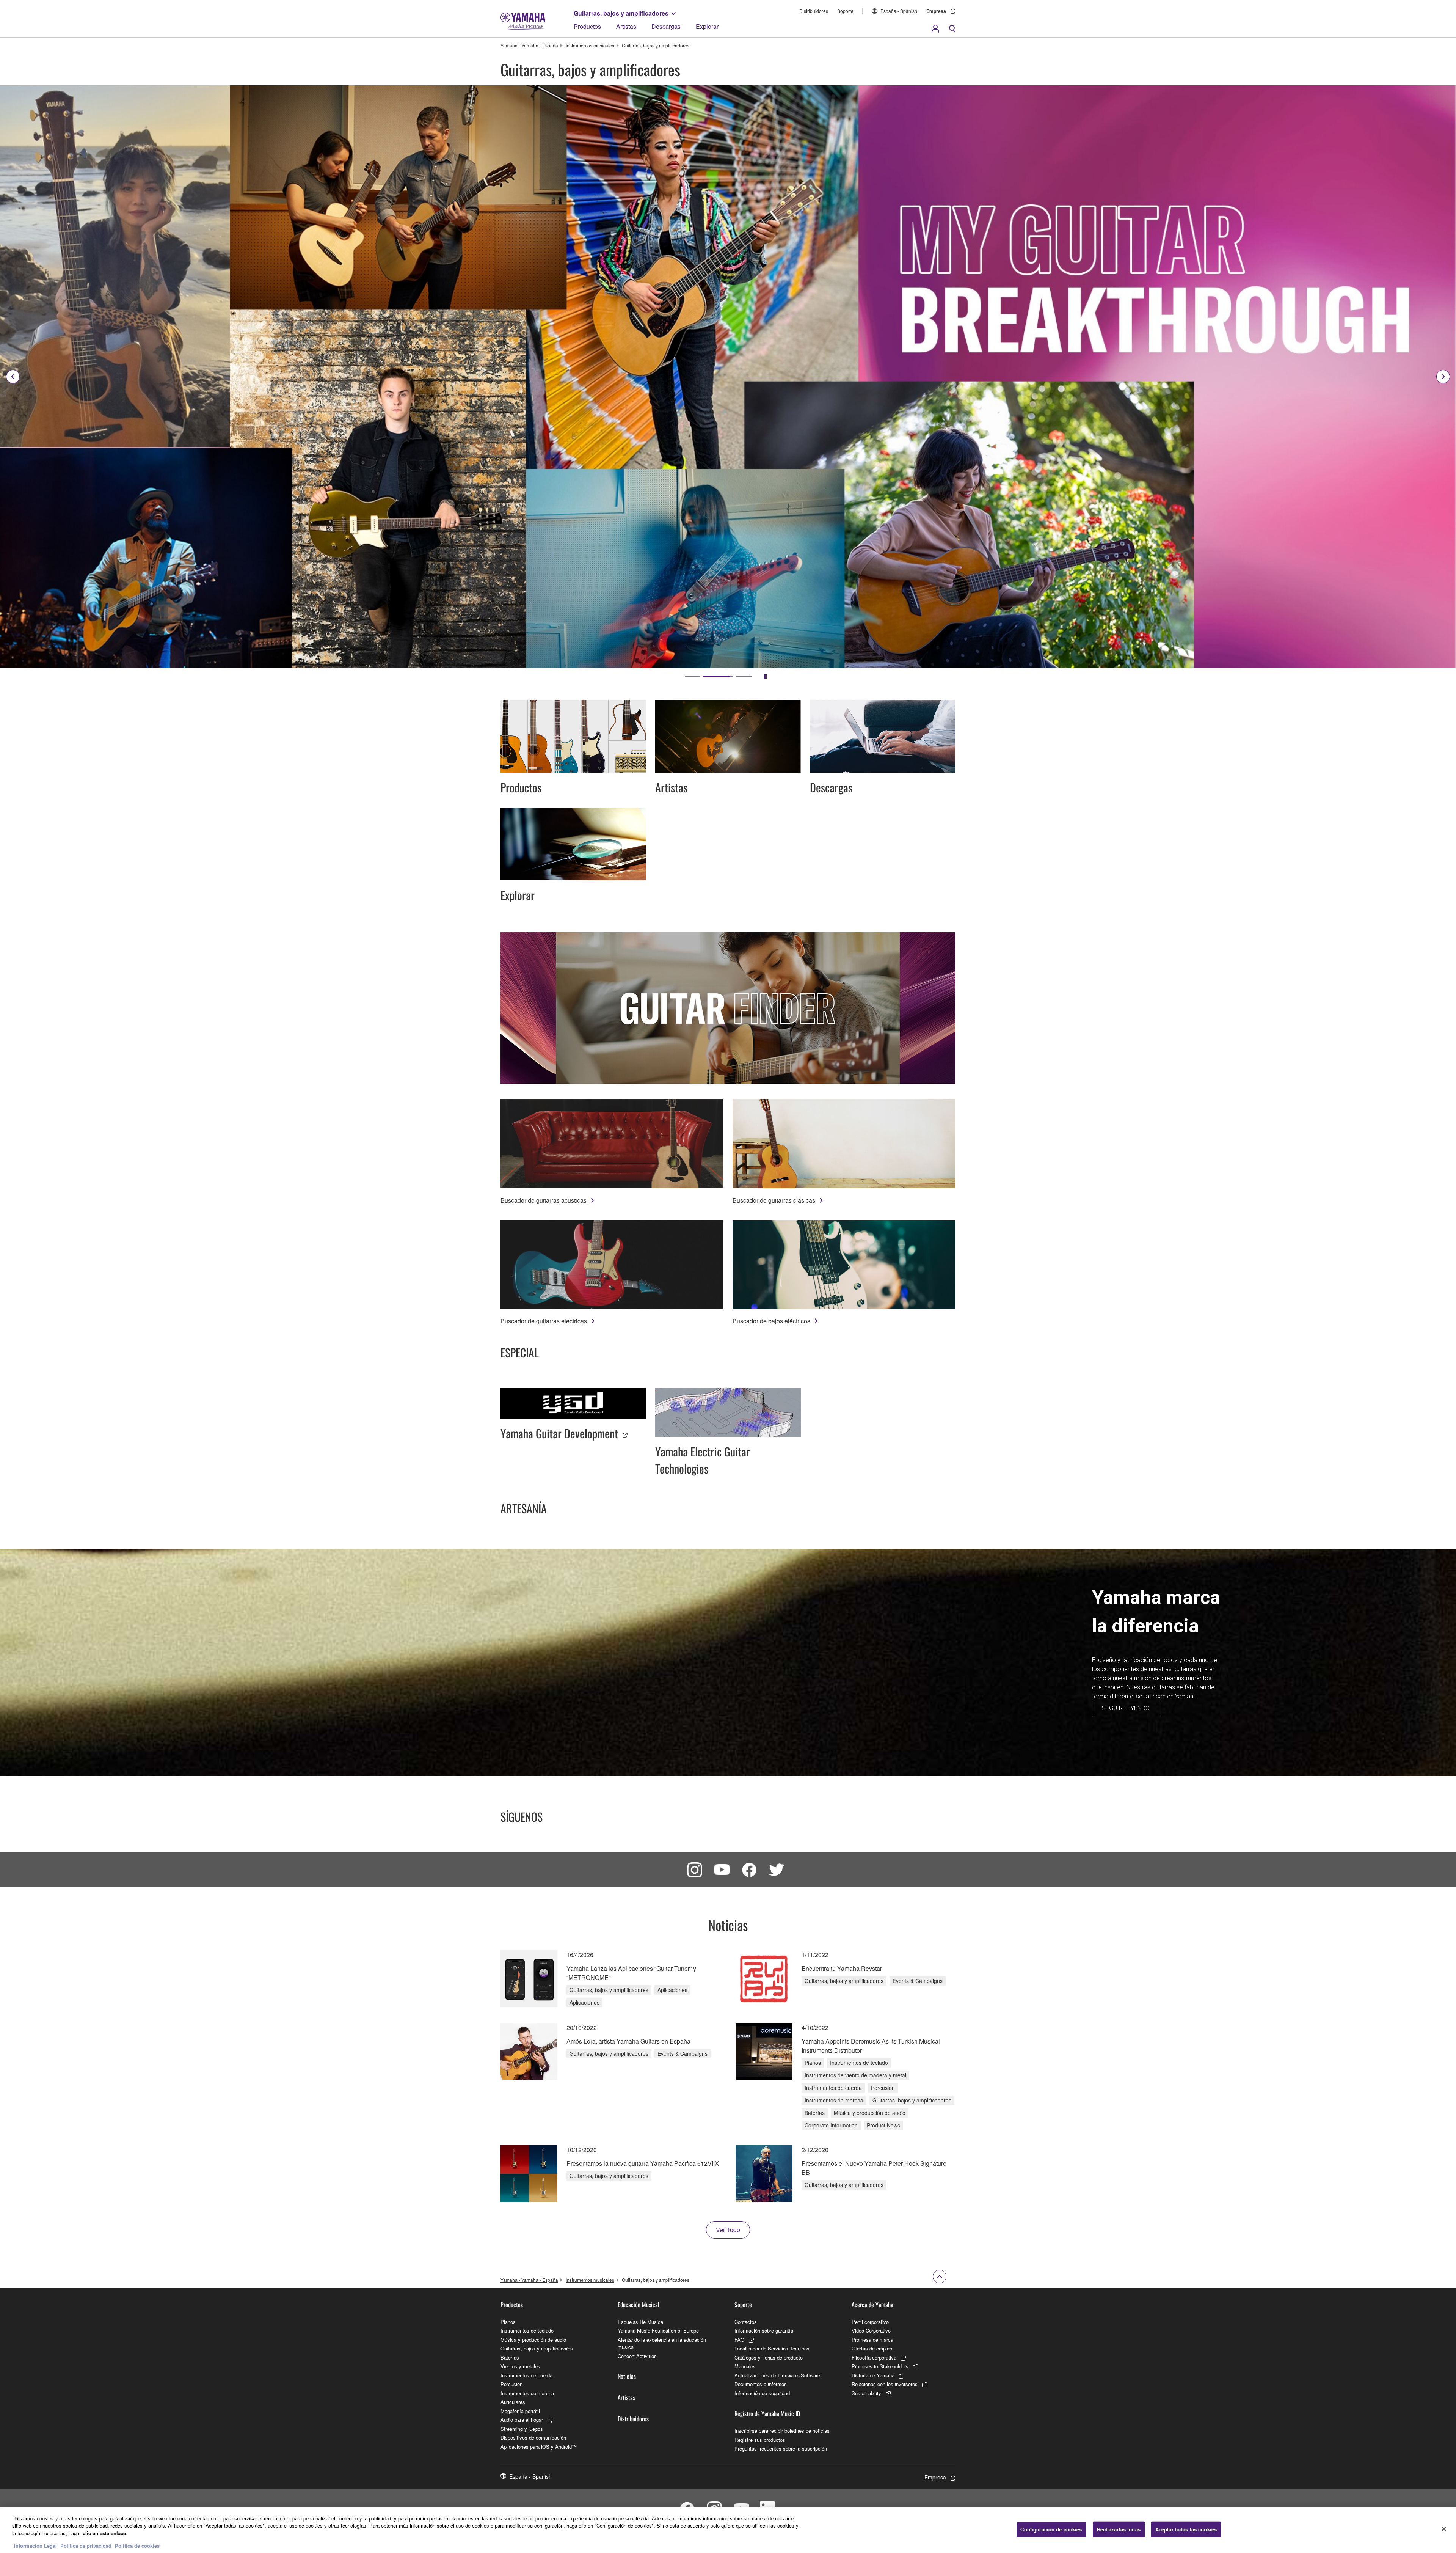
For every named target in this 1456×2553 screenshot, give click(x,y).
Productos (587, 26)
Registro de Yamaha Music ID (767, 2413)
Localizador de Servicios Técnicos (772, 2348)
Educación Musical (639, 2305)
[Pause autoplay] (766, 676)
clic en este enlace (104, 2533)
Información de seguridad (762, 2393)
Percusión (511, 2384)
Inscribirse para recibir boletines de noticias (782, 2431)
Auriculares (513, 2402)
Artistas (626, 26)
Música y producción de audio (533, 2340)
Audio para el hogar (522, 2420)
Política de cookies (137, 2545)
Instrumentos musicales (590, 45)
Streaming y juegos (522, 2429)
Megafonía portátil (520, 2411)
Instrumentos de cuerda (526, 2375)
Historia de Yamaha (873, 2375)
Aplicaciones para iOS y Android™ (539, 2447)
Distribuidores (814, 11)
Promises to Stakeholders (880, 2366)
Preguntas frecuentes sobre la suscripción (781, 2449)
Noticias (627, 2376)
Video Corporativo (871, 2331)
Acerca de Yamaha (872, 2305)
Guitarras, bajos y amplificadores (621, 13)
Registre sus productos (760, 2440)
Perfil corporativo (870, 2322)
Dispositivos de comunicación (533, 2438)
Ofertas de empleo (872, 2348)
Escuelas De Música (640, 2322)
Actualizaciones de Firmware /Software (777, 2375)
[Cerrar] (1444, 2529)
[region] (728, 2530)
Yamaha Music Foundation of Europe (658, 2331)
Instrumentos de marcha (527, 2393)
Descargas (666, 26)
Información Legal (35, 2545)
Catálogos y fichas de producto (769, 2357)
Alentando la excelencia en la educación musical (662, 2343)
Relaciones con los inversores (885, 2384)
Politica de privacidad (86, 2545)
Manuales (745, 2366)
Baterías (510, 2357)
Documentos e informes (761, 2384)
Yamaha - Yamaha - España (529, 45)
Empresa (936, 11)
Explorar (707, 26)
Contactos (746, 2322)
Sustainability (866, 2393)
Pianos (508, 2322)
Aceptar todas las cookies (1186, 2529)
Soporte (845, 11)
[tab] (692, 676)
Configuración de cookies (1051, 2529)
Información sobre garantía (764, 2331)
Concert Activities (637, 2356)
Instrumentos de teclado (527, 2331)
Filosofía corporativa (874, 2357)
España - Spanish (899, 11)
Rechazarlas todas (1119, 2529)
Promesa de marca (872, 2340)
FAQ (739, 2340)
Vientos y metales (520, 2366)
